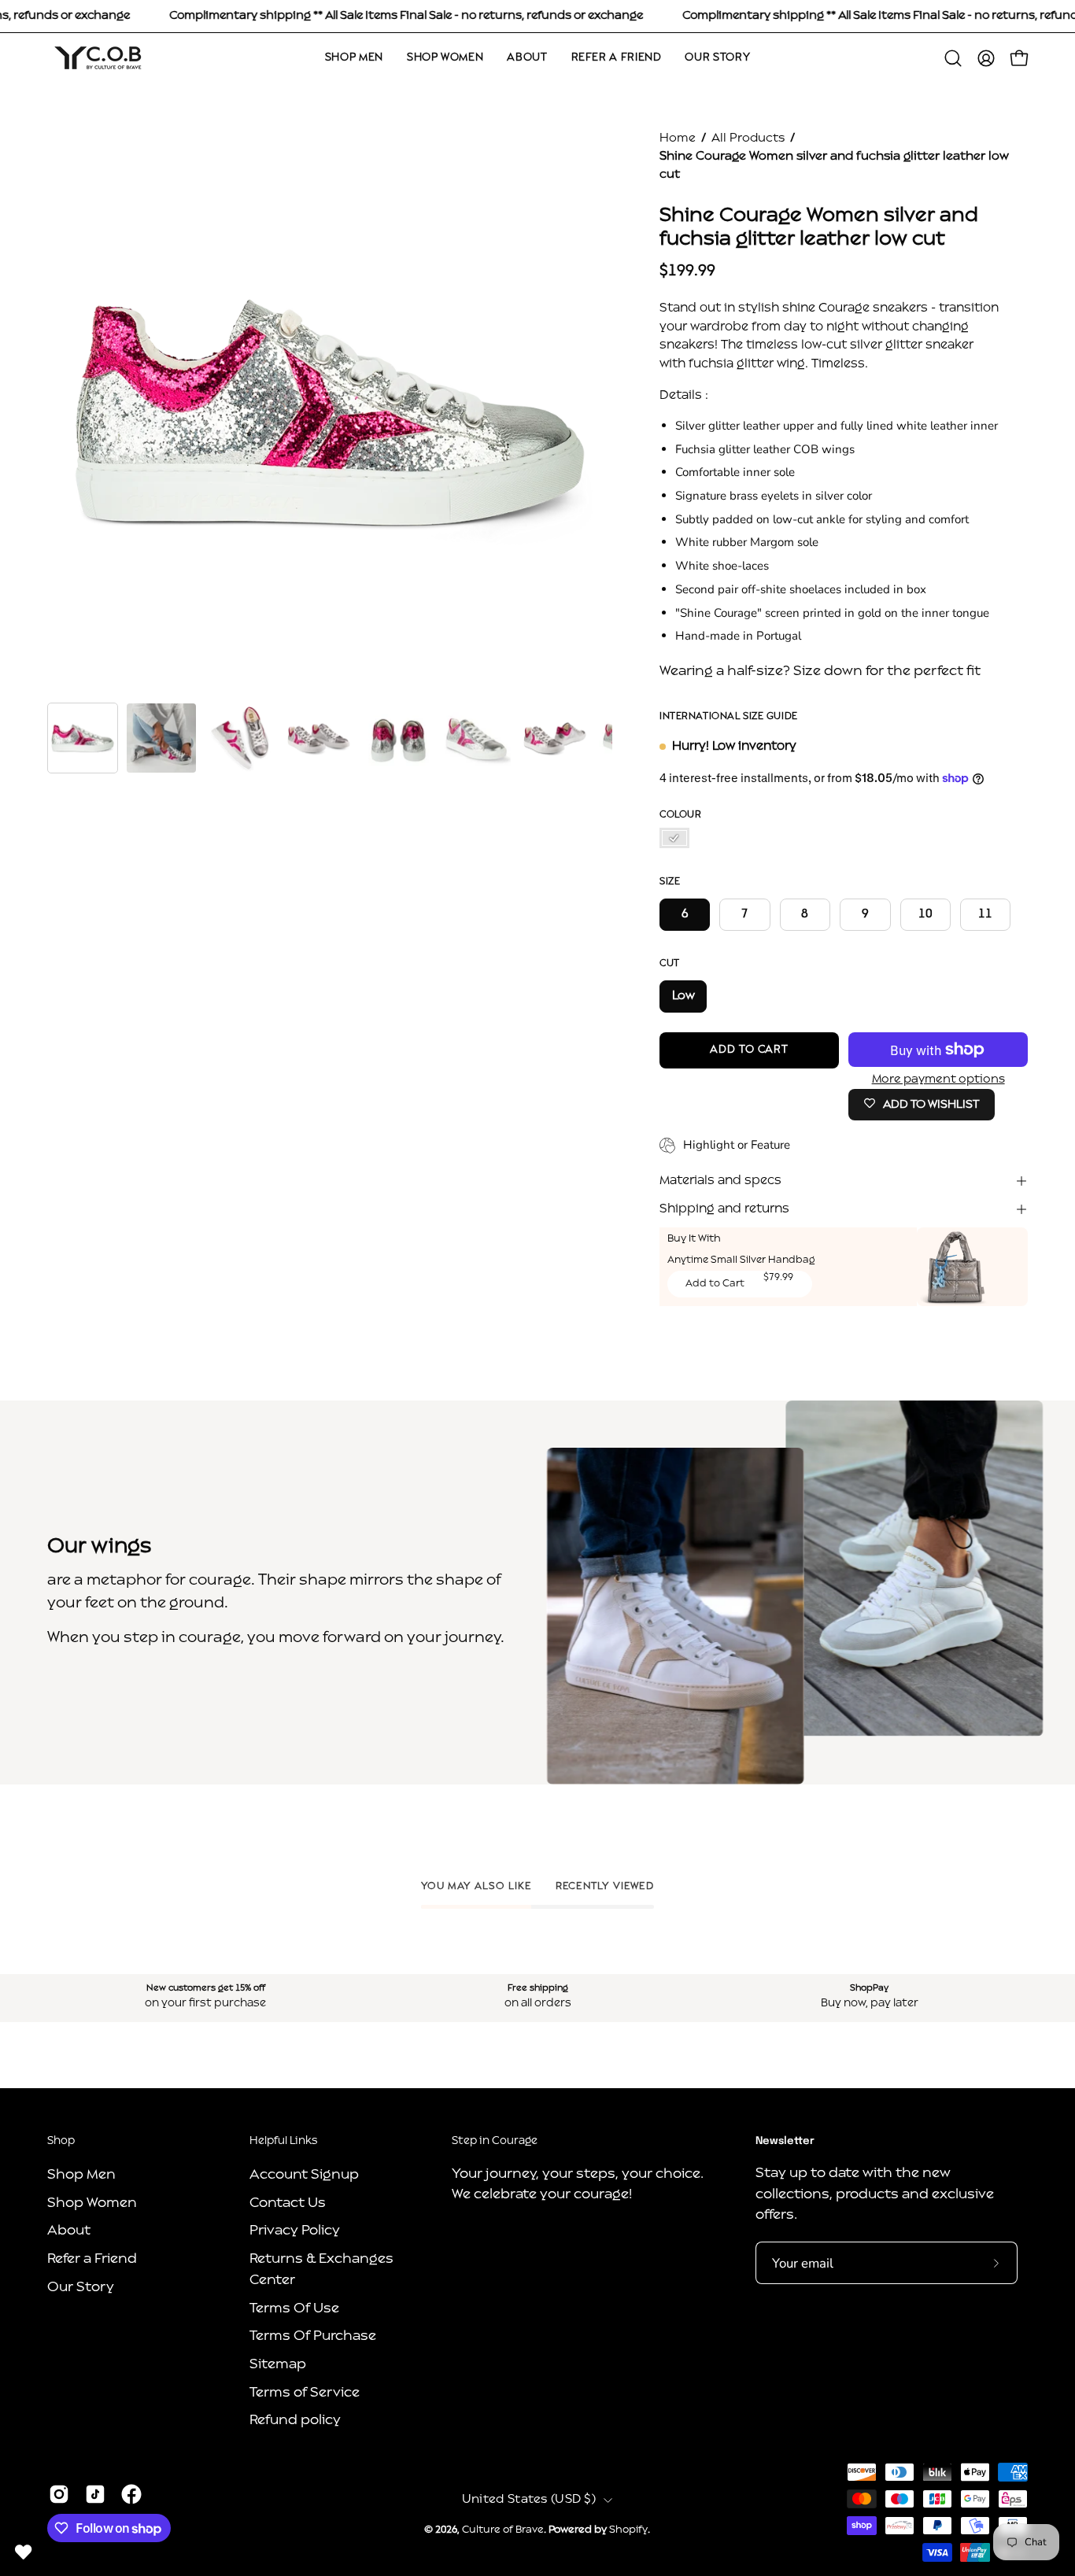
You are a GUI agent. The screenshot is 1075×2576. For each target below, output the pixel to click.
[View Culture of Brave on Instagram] (59, 2494)
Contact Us (288, 2203)
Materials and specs (720, 1181)
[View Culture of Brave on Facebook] (131, 2494)
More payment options (938, 1079)
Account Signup (304, 2175)
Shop (61, 2141)
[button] (953, 58)
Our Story (81, 2287)
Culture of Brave (503, 2530)
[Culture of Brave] (98, 58)
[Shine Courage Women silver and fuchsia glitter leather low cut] (83, 738)
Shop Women (92, 2203)
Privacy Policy (295, 2231)
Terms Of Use (294, 2308)
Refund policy (295, 2421)
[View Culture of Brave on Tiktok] (95, 2494)
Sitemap (278, 2364)
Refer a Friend (92, 2259)
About (69, 2231)
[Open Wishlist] (24, 2552)
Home (678, 138)
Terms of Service (305, 2392)
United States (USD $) (529, 2500)
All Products (748, 138)
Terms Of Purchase (313, 2336)
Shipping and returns (724, 1209)
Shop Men (81, 2175)
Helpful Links (284, 2141)
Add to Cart (715, 1284)
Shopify (628, 2530)
